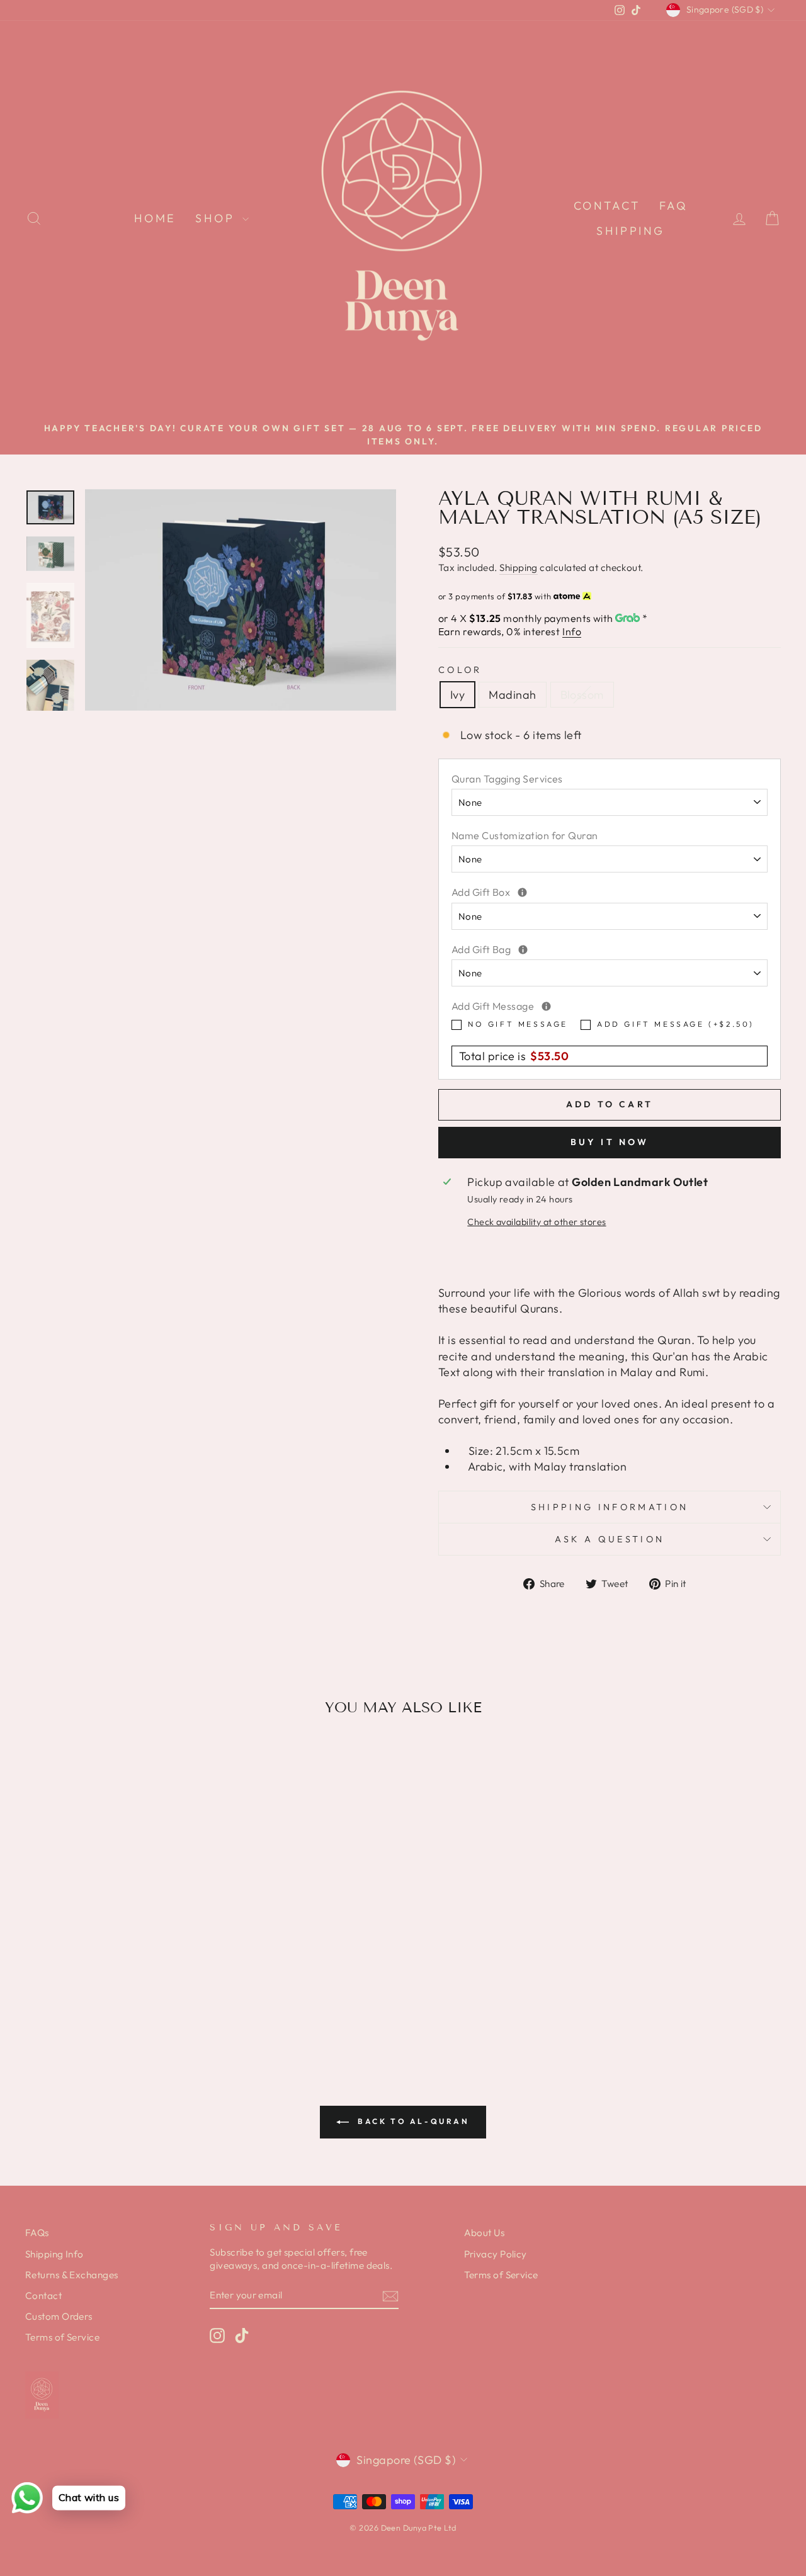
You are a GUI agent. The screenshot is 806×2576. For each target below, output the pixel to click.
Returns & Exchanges (72, 2275)
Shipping (631, 231)
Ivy (457, 695)
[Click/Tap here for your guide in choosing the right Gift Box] (522, 892)
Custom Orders (59, 2316)
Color (460, 670)
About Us (485, 2233)
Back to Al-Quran (412, 2121)
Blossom (582, 695)
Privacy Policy (496, 2254)
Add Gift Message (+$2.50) (676, 1024)
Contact (607, 206)
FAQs (37, 2233)
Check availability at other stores (536, 1222)
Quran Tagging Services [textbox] (507, 779)
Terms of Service (62, 2337)
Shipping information (610, 1507)
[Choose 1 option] (546, 1006)
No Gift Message (518, 1024)
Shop (217, 218)
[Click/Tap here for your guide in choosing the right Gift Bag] (523, 950)
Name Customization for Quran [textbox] (525, 835)
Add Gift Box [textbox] (593, 892)
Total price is (514, 1056)
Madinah (512, 695)
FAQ (674, 206)
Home (155, 218)
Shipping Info (54, 2254)
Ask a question (610, 1539)
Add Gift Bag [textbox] (594, 949)
